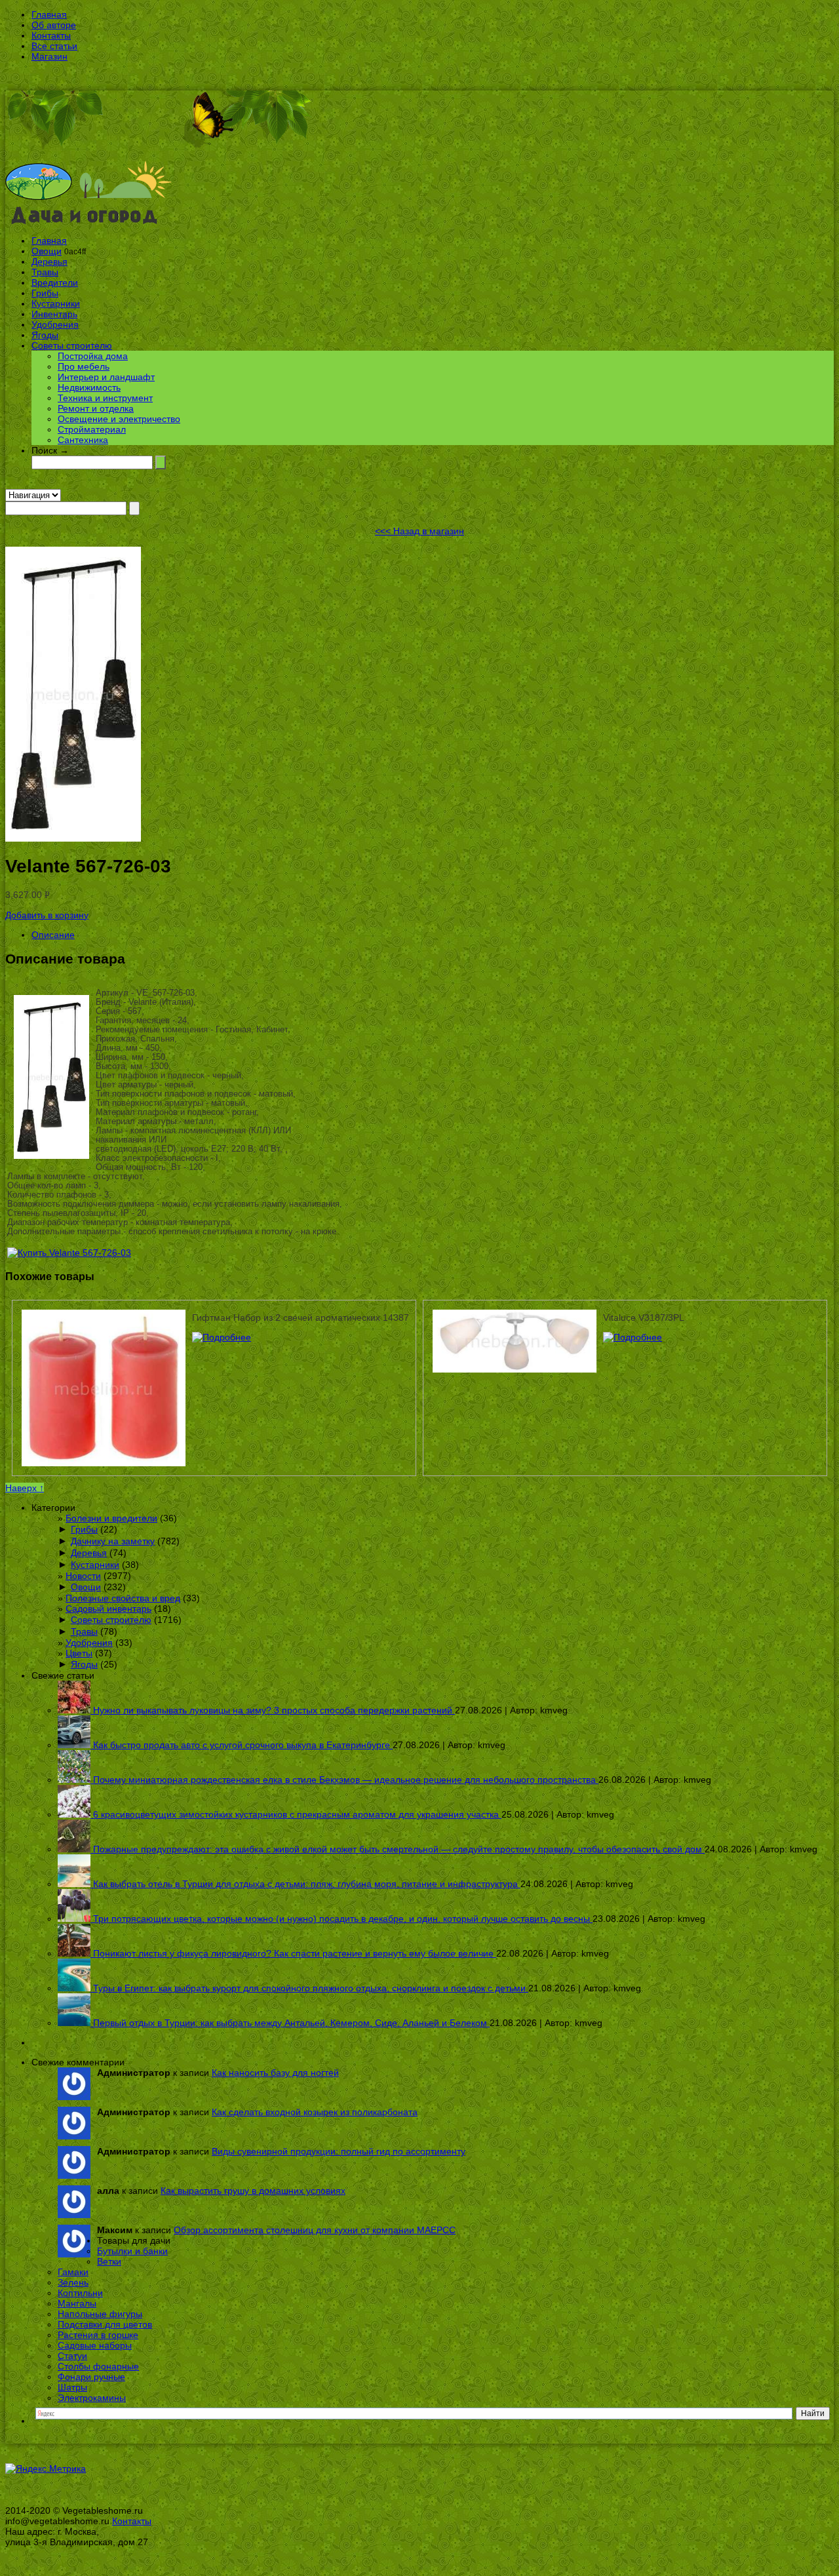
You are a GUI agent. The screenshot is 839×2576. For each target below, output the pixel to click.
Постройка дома (93, 356)
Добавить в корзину (47, 915)
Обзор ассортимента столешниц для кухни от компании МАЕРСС (315, 2230)
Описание (53, 935)
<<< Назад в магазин (419, 531)
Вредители (55, 283)
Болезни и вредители (111, 1518)
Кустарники (56, 303)
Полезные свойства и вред (123, 1598)
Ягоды (45, 335)
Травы (45, 272)
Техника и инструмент (105, 398)
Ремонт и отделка (96, 408)
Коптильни (80, 2293)
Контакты (51, 35)
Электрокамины (92, 2398)
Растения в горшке (98, 2335)
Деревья (49, 262)
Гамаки (73, 2272)
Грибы (45, 293)
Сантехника (83, 440)
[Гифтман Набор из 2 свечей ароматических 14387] (222, 1337)
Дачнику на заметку (113, 1541)
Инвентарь (54, 314)
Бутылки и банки (132, 2251)
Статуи (72, 2356)
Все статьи (54, 46)
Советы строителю (72, 345)
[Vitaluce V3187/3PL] (633, 1337)
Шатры (72, 2387)
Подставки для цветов (105, 2324)
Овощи (47, 251)
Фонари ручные (91, 2377)
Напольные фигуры (100, 2314)
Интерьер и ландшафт (106, 377)
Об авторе (54, 25)
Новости (83, 1576)
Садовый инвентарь (108, 1609)
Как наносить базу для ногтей (275, 2073)
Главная (49, 14)
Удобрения (55, 324)
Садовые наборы (95, 2345)
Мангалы (77, 2303)
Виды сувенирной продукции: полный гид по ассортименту (339, 2151)
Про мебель (84, 366)
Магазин (49, 56)
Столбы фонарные (98, 2366)
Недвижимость (89, 387)
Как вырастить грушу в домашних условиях (253, 2191)
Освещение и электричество (119, 419)
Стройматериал (92, 429)
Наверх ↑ (25, 1488)
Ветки (109, 2261)
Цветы (79, 1653)
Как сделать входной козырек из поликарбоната (315, 2112)
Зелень (73, 2282)
